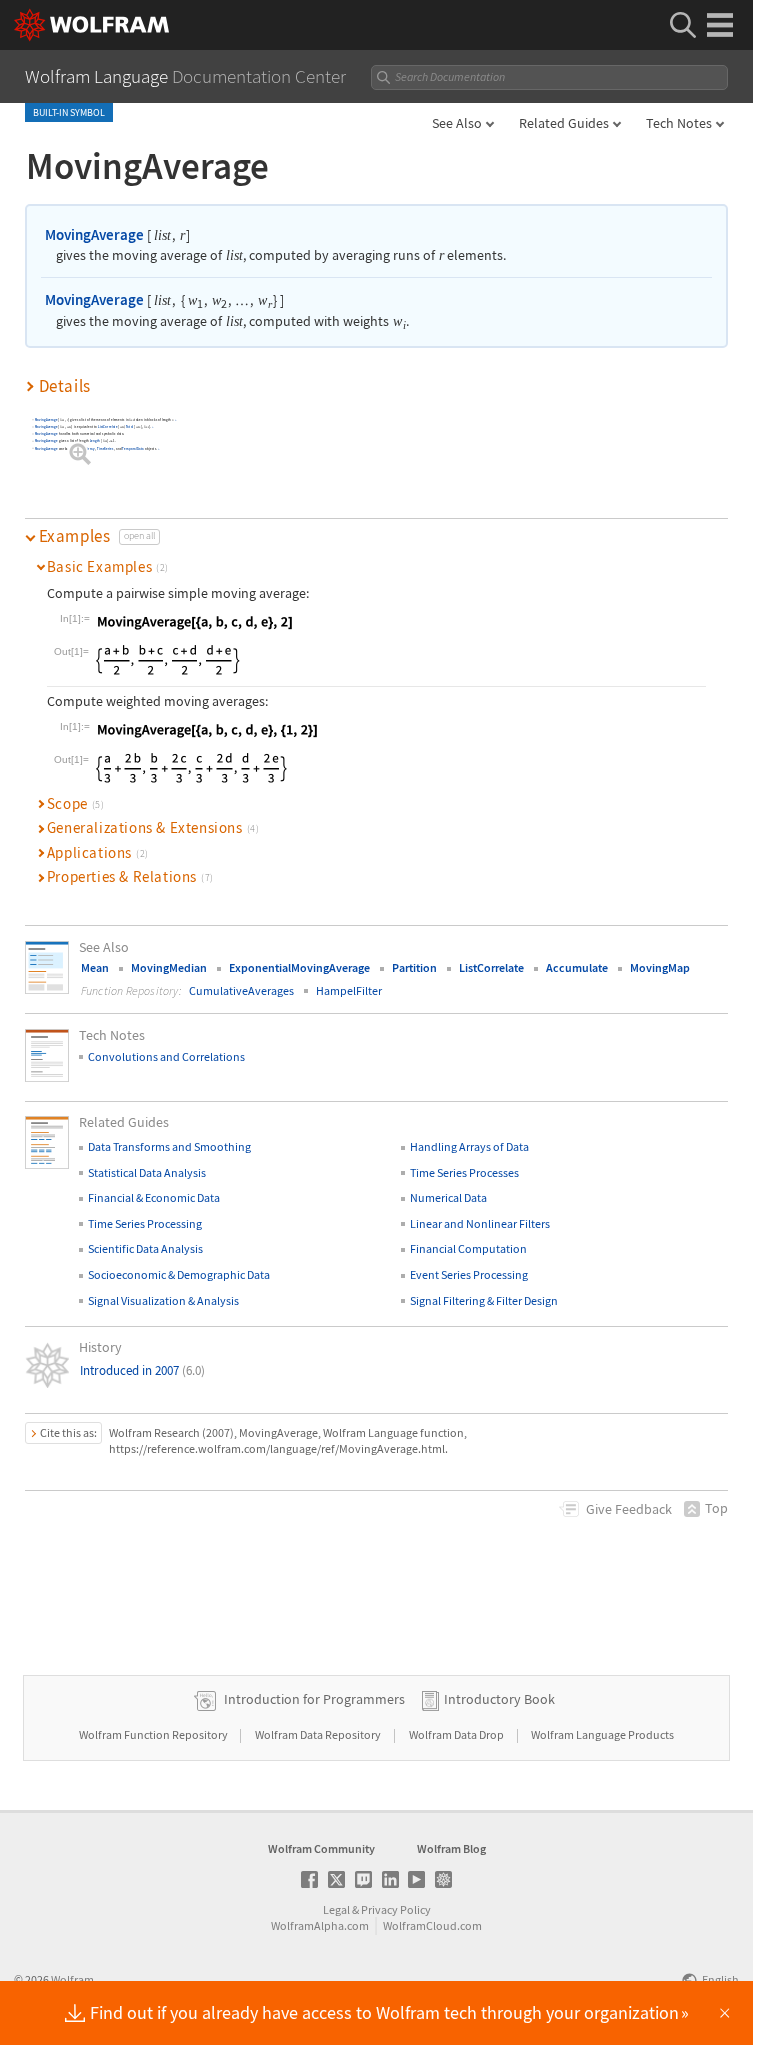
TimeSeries (105, 448)
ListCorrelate (108, 427)
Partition (414, 967)
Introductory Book (499, 1699)
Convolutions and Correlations (166, 1056)
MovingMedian (169, 967)
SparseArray (86, 448)
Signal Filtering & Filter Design (484, 1300)
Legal (336, 1909)
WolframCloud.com (432, 1925)
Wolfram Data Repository (319, 1734)
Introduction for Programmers (314, 1699)
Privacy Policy (396, 1909)
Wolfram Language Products (602, 1734)
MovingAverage (94, 234)
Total (130, 427)
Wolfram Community (321, 1848)
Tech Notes (679, 123)
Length (95, 441)
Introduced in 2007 (142, 1370)
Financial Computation (468, 1248)
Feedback (629, 1509)
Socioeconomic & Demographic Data (179, 1274)
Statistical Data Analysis (147, 1172)
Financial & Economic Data (154, 1197)
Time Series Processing (145, 1223)
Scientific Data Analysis (145, 1248)
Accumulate (577, 967)
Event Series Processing (469, 1274)
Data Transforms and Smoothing (169, 1146)
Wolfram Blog (451, 1848)
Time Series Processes (464, 1172)
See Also (457, 123)
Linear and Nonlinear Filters (480, 1223)
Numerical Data (448, 1197)
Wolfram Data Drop (457, 1734)
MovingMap (660, 967)
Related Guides (564, 123)
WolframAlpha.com (320, 1925)
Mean (95, 967)
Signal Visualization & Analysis (163, 1300)
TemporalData (134, 448)
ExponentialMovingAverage (299, 967)
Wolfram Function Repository (154, 1734)
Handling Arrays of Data (469, 1146)
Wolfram (72, 1979)
